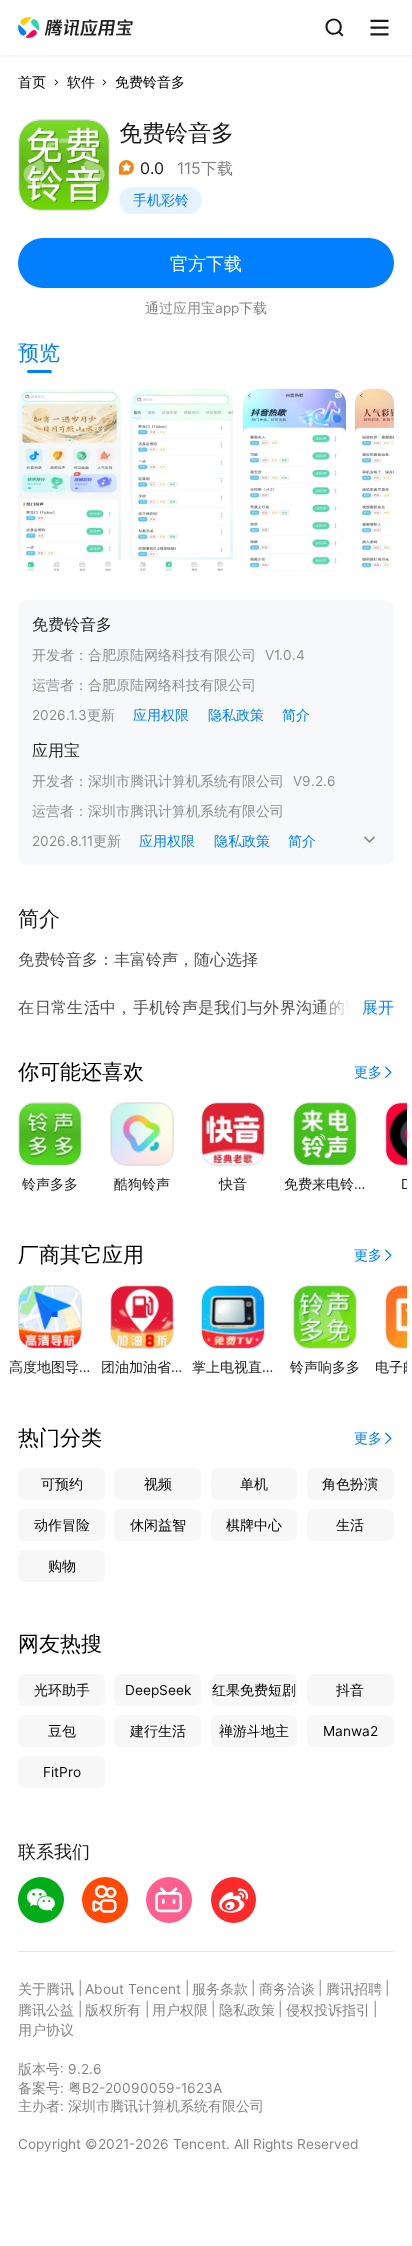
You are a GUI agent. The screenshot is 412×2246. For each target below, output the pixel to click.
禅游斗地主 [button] (254, 1731)
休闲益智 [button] (158, 1525)
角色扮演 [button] (350, 1484)
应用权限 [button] (161, 715)
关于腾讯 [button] (46, 1989)
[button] (76, 28)
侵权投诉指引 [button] (328, 2010)
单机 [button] (254, 1484)
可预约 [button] (62, 1484)
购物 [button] (62, 1566)
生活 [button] (350, 1525)
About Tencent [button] (133, 1989)
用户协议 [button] (46, 2030)
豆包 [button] (62, 1731)
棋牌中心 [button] (254, 1525)
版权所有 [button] (113, 2010)
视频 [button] (158, 1484)
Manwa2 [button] (350, 1731)
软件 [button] (81, 82)
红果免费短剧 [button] (254, 1690)
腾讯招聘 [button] (354, 1989)
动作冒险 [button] (62, 1525)
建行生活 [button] (158, 1731)
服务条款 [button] (220, 1989)
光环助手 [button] (62, 1690)
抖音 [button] (350, 1690)
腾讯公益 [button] (46, 2010)
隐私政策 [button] (236, 715)
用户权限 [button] (180, 2010)
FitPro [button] (62, 1772)
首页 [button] (32, 82)
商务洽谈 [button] (287, 1989)
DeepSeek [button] (158, 1690)
